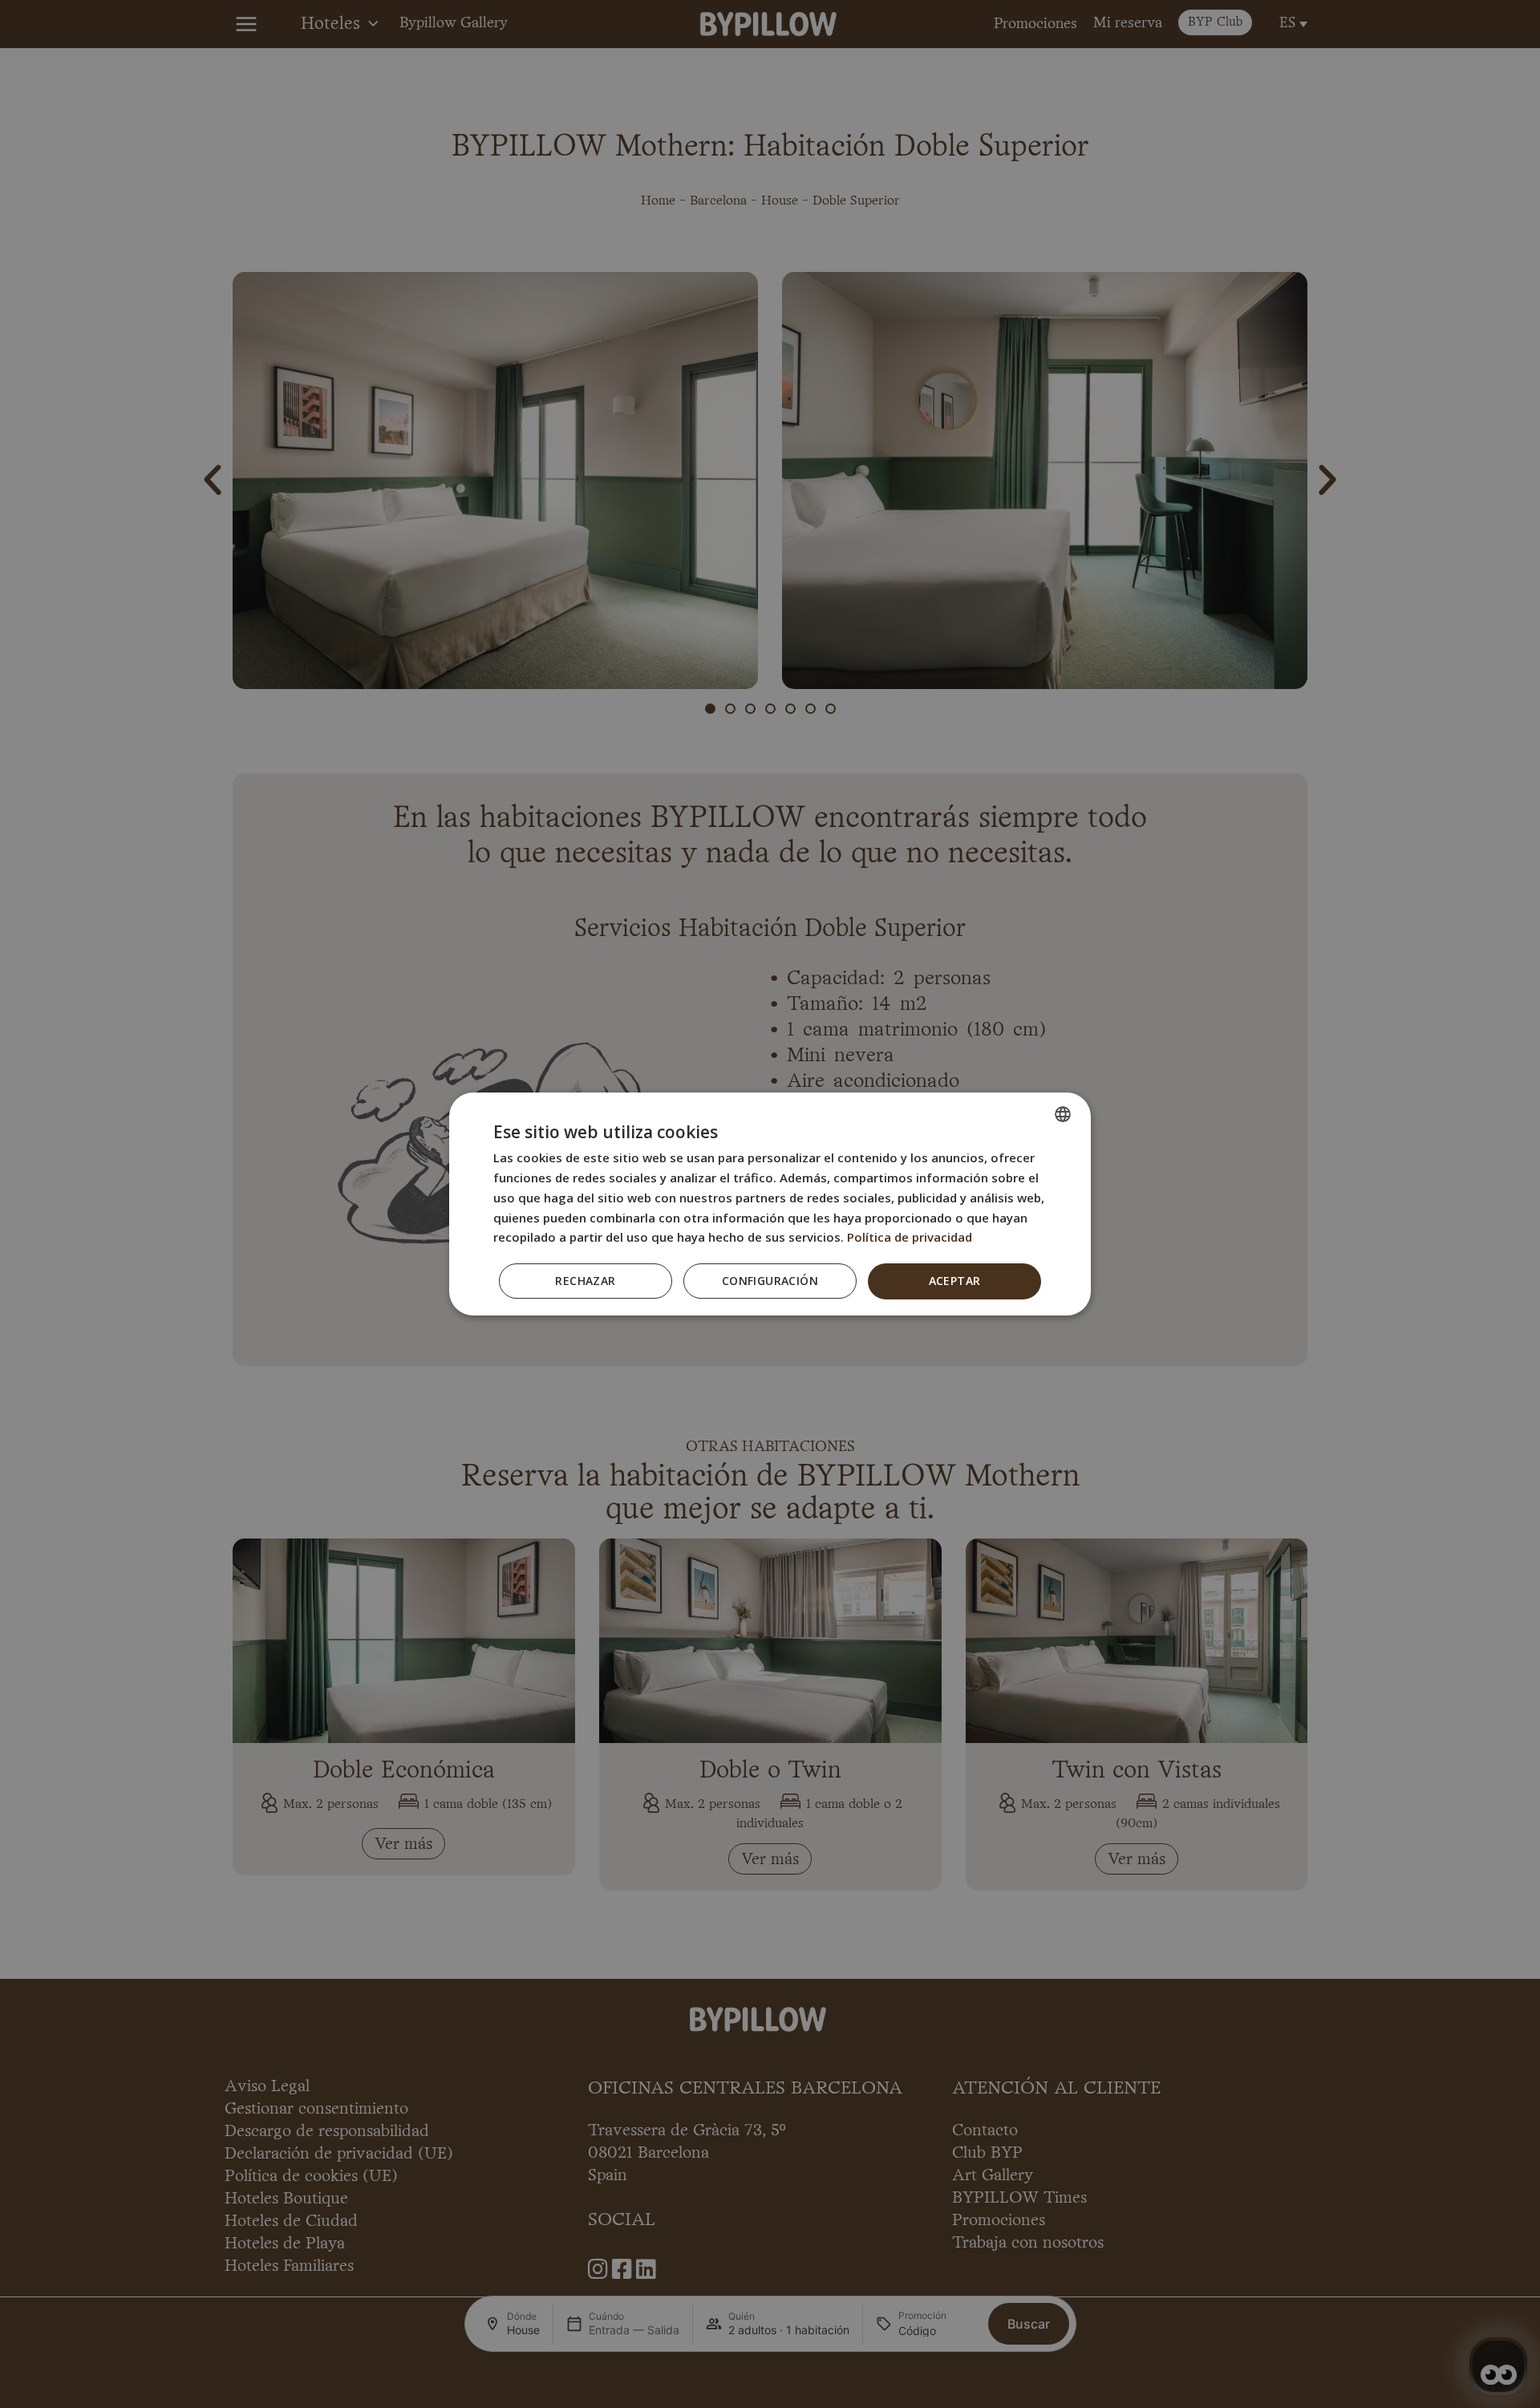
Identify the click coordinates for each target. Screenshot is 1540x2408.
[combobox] (1063, 1114)
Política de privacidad (910, 1237)
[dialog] (770, 1204)
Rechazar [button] (585, 1281)
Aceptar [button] (955, 1281)
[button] (770, 1282)
